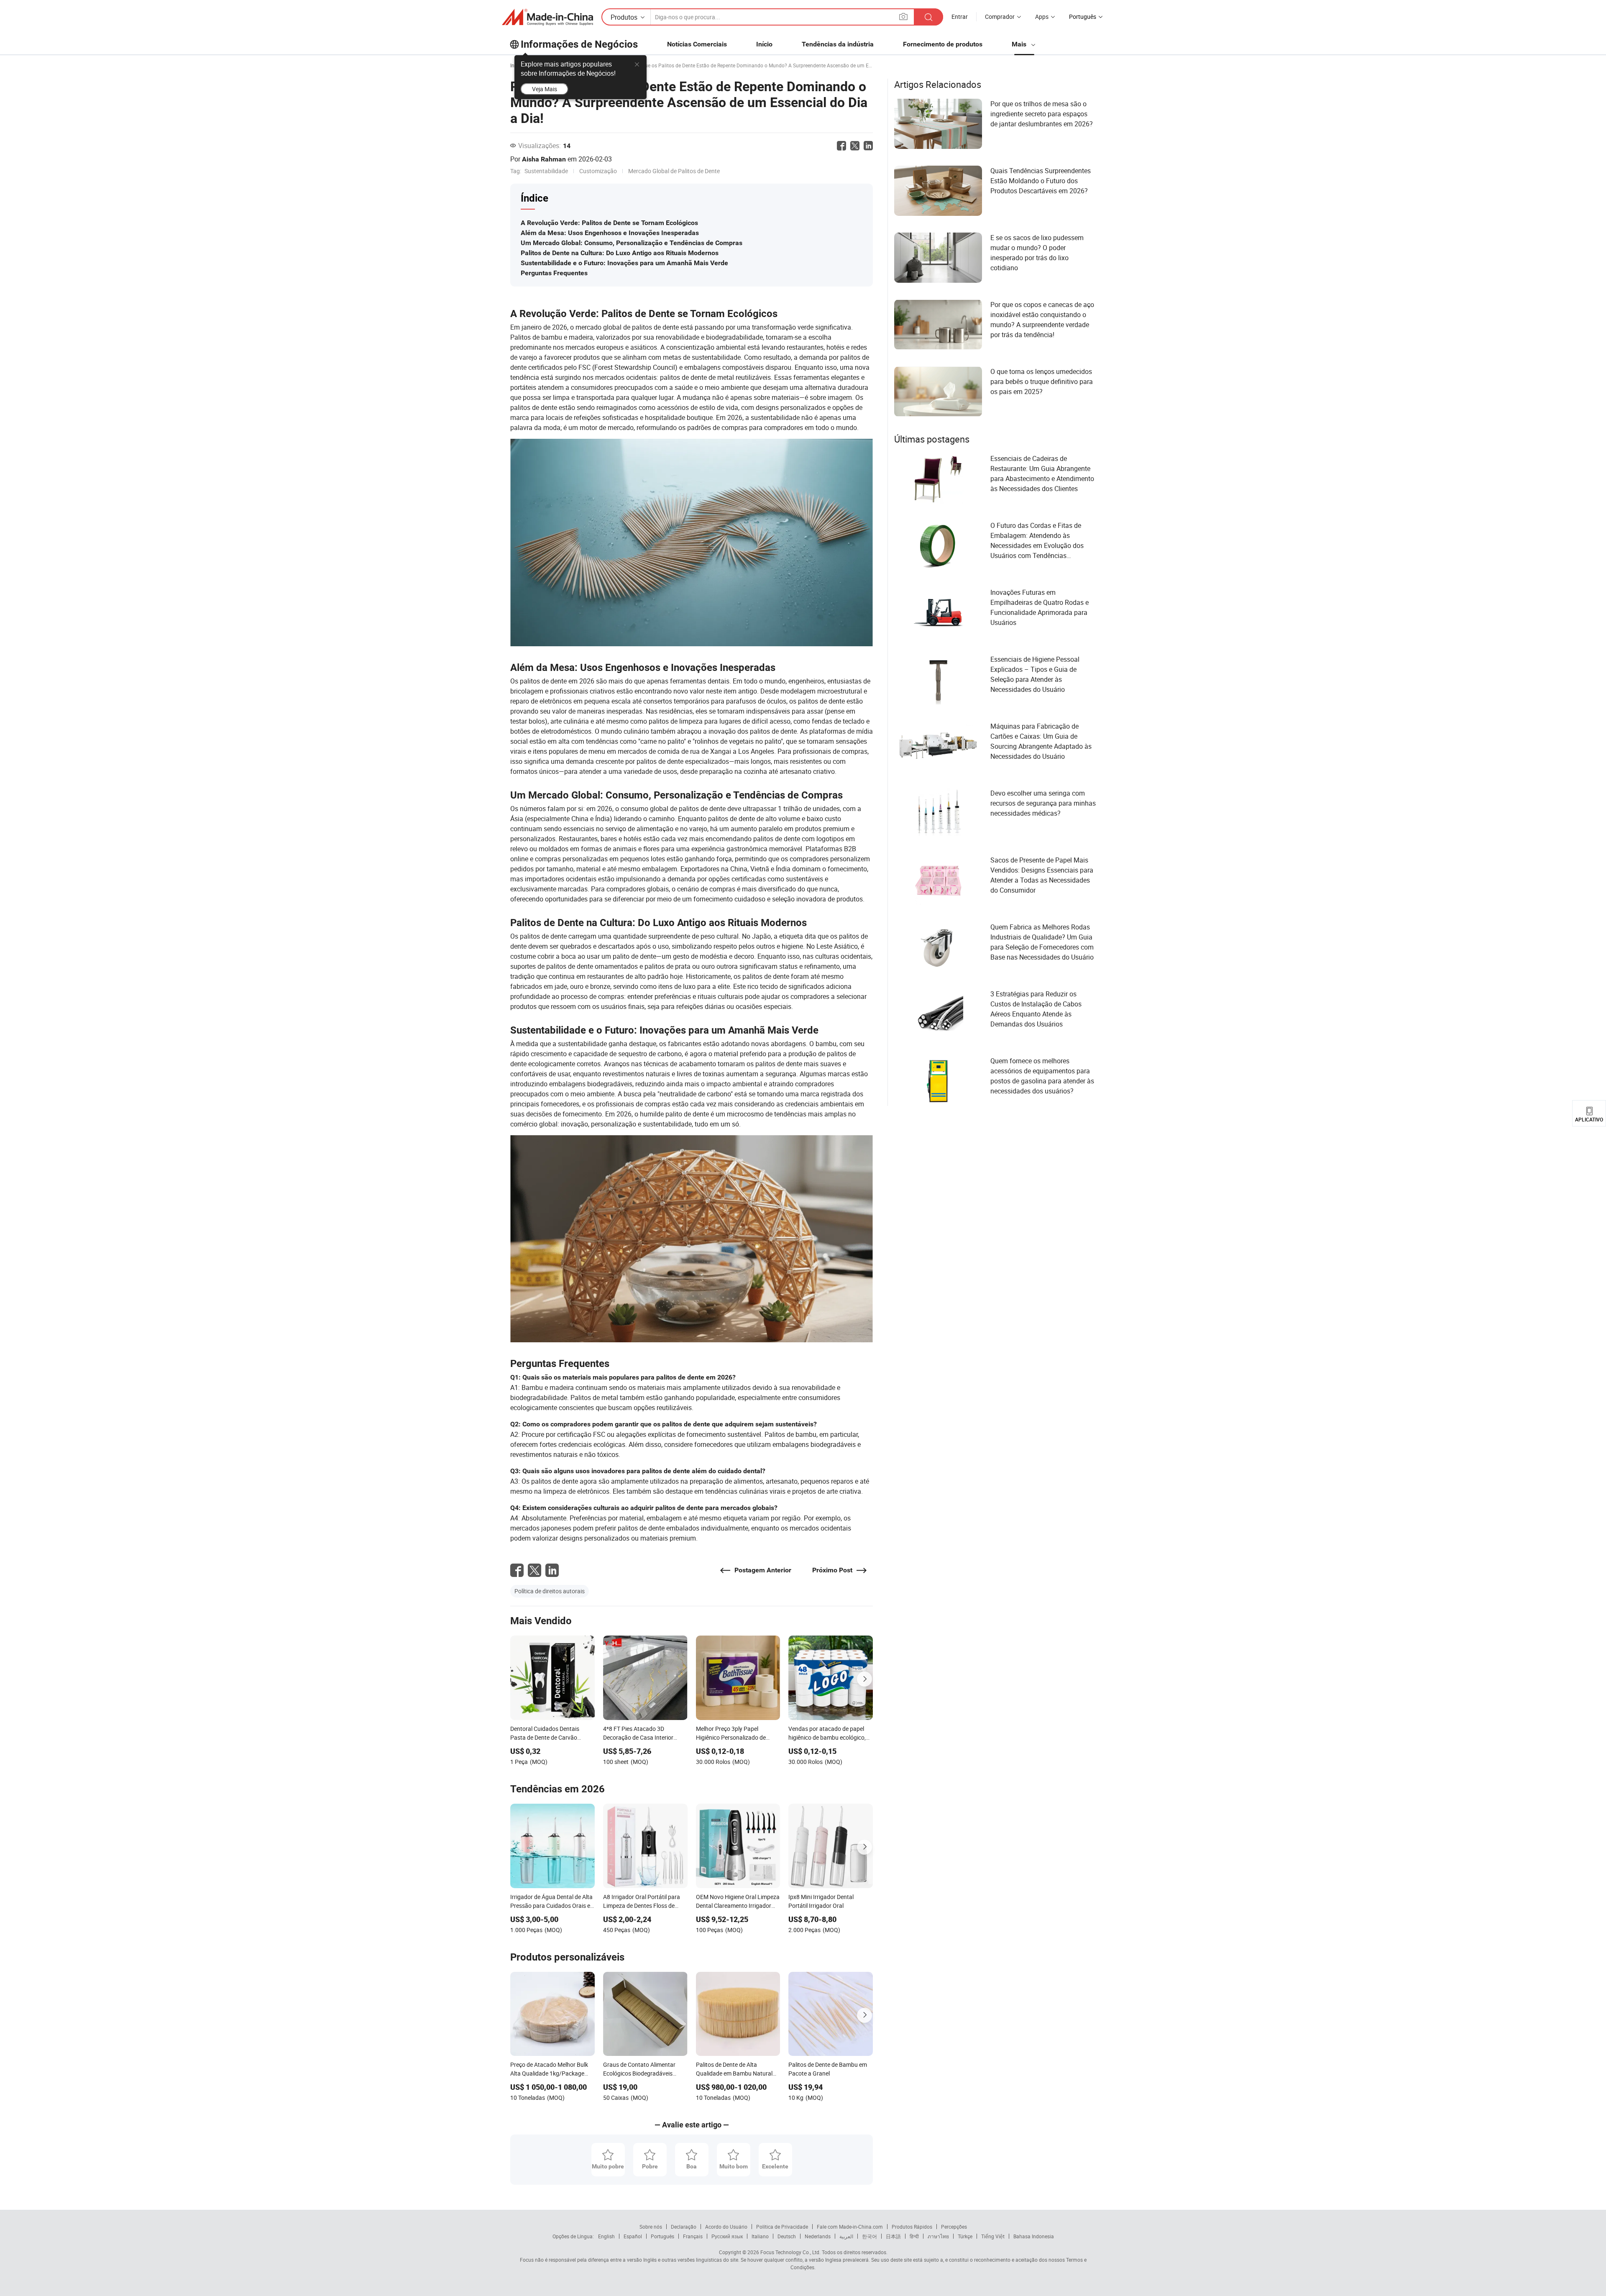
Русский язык (727, 2236)
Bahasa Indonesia (1034, 2236)
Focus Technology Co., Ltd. (790, 2252)
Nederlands (818, 2236)
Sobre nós (651, 2227)
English (606, 2236)
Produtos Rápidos (912, 2227)
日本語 (893, 2236)
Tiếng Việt (993, 2236)
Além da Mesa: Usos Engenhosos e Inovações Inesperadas (610, 233)
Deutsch (787, 2236)
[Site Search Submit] (928, 17)
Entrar (960, 17)
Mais (1020, 44)
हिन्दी (914, 2236)
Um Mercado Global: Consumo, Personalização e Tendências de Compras (632, 243)
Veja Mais (545, 89)
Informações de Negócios (579, 44)
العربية (846, 2236)
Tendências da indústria (838, 44)
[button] (903, 17)
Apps (1042, 17)
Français (693, 2236)
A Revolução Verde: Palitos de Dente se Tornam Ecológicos (609, 223)
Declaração (684, 2227)
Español (633, 2236)
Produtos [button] (624, 17)
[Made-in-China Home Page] (547, 17)
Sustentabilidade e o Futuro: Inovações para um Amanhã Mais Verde (624, 263)
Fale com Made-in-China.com (850, 2227)
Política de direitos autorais (550, 1591)
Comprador (1000, 17)
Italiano (760, 2236)
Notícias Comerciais (697, 44)
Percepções (954, 2227)
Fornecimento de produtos (943, 44)
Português (662, 2236)
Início (764, 44)
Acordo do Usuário (726, 2227)
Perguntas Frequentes (554, 273)
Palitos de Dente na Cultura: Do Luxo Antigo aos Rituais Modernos (620, 253)
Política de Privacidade (782, 2227)
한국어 (869, 2236)
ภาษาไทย (938, 2236)
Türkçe (965, 2236)
